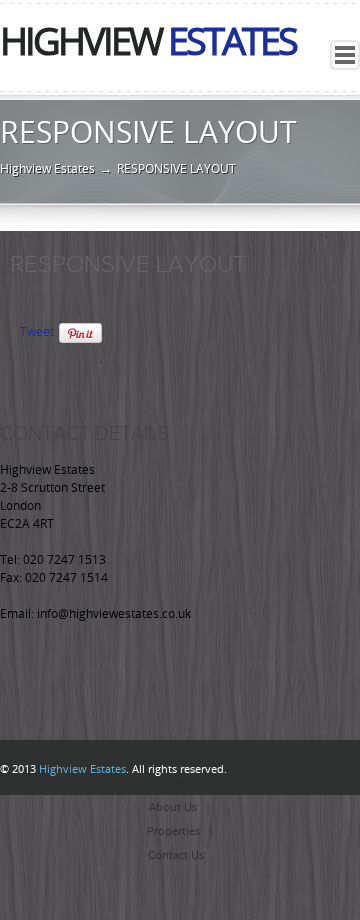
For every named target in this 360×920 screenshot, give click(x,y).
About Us (173, 807)
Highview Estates (47, 169)
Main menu (345, 55)
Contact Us (176, 855)
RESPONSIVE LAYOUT (128, 264)
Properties (173, 831)
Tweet (37, 332)
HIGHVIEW (148, 42)
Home (173, 783)
